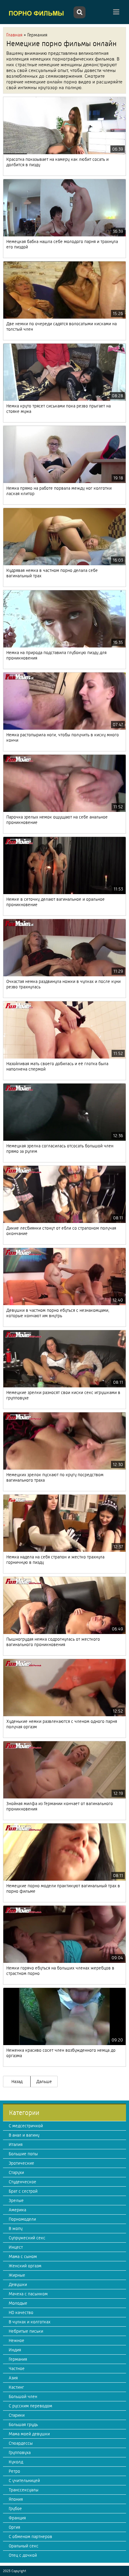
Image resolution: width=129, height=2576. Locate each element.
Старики (17, 2415)
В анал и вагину (24, 2135)
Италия (16, 2144)
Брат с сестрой (23, 2191)
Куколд (16, 2462)
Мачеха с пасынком (28, 2294)
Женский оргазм (25, 2266)
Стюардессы (21, 2443)
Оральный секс (24, 2546)
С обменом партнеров (30, 2537)
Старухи (16, 2172)
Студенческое (22, 2182)
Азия (13, 2378)
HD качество (21, 2312)
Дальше (44, 2082)
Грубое (15, 2509)
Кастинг (16, 2387)
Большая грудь (23, 2425)
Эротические (21, 2163)
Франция (17, 2518)
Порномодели (22, 2219)
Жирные (17, 2275)
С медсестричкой (26, 2126)
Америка (17, 2210)
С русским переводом (30, 2406)
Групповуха (20, 2453)
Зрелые (16, 2200)
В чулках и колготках (30, 2322)
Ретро (14, 2471)
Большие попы (23, 2154)
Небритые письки (26, 2331)
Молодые (18, 2303)
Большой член (23, 2397)
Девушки (18, 2284)
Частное (17, 2369)
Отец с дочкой (23, 2555)
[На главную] (37, 13)
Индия (15, 2350)
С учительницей (24, 2481)
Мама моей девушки (29, 2434)
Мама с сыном (23, 2256)
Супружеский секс (27, 2238)
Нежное (16, 2341)
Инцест (16, 2247)
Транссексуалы (24, 2490)
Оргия (14, 2527)
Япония (16, 2499)
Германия (18, 2359)
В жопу (16, 2228)
